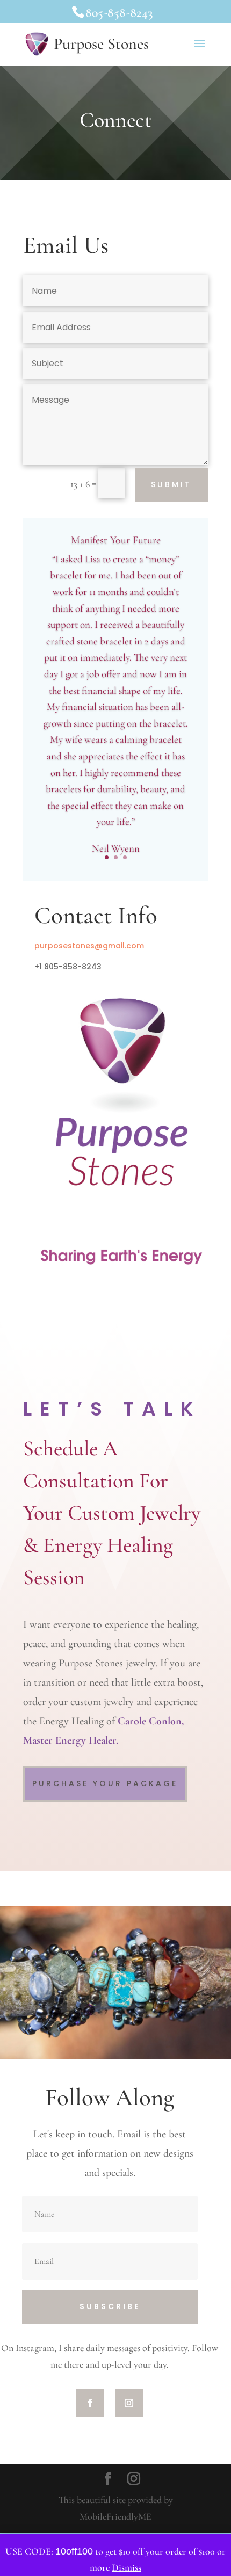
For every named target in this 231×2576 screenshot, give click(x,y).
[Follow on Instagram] (129, 2403)
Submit (171, 484)
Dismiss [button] (127, 2567)
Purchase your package (105, 1783)
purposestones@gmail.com (89, 946)
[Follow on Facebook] (90, 2403)
